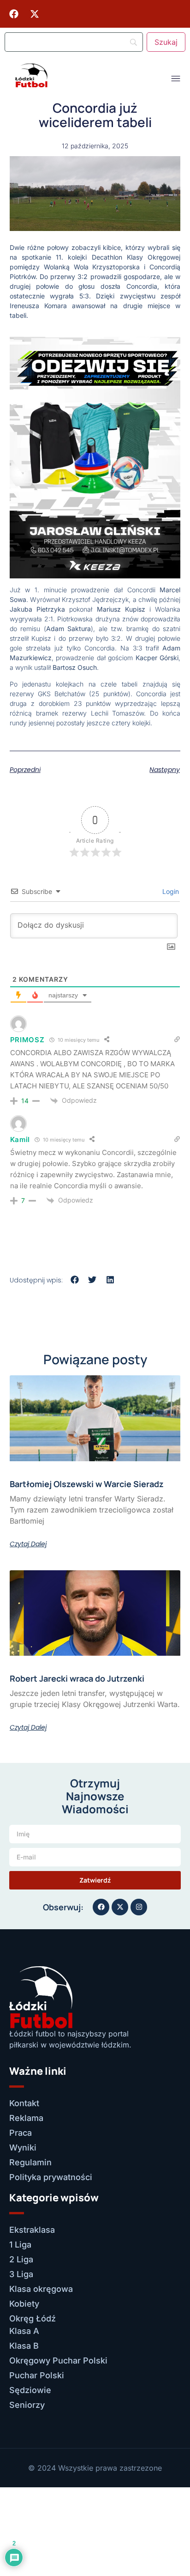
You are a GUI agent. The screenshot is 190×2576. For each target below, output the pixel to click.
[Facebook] (14, 14)
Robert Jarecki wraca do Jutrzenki (77, 1678)
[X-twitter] (35, 14)
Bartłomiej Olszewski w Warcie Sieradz (87, 1484)
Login (170, 891)
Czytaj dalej (28, 1544)
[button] (75, 1279)
